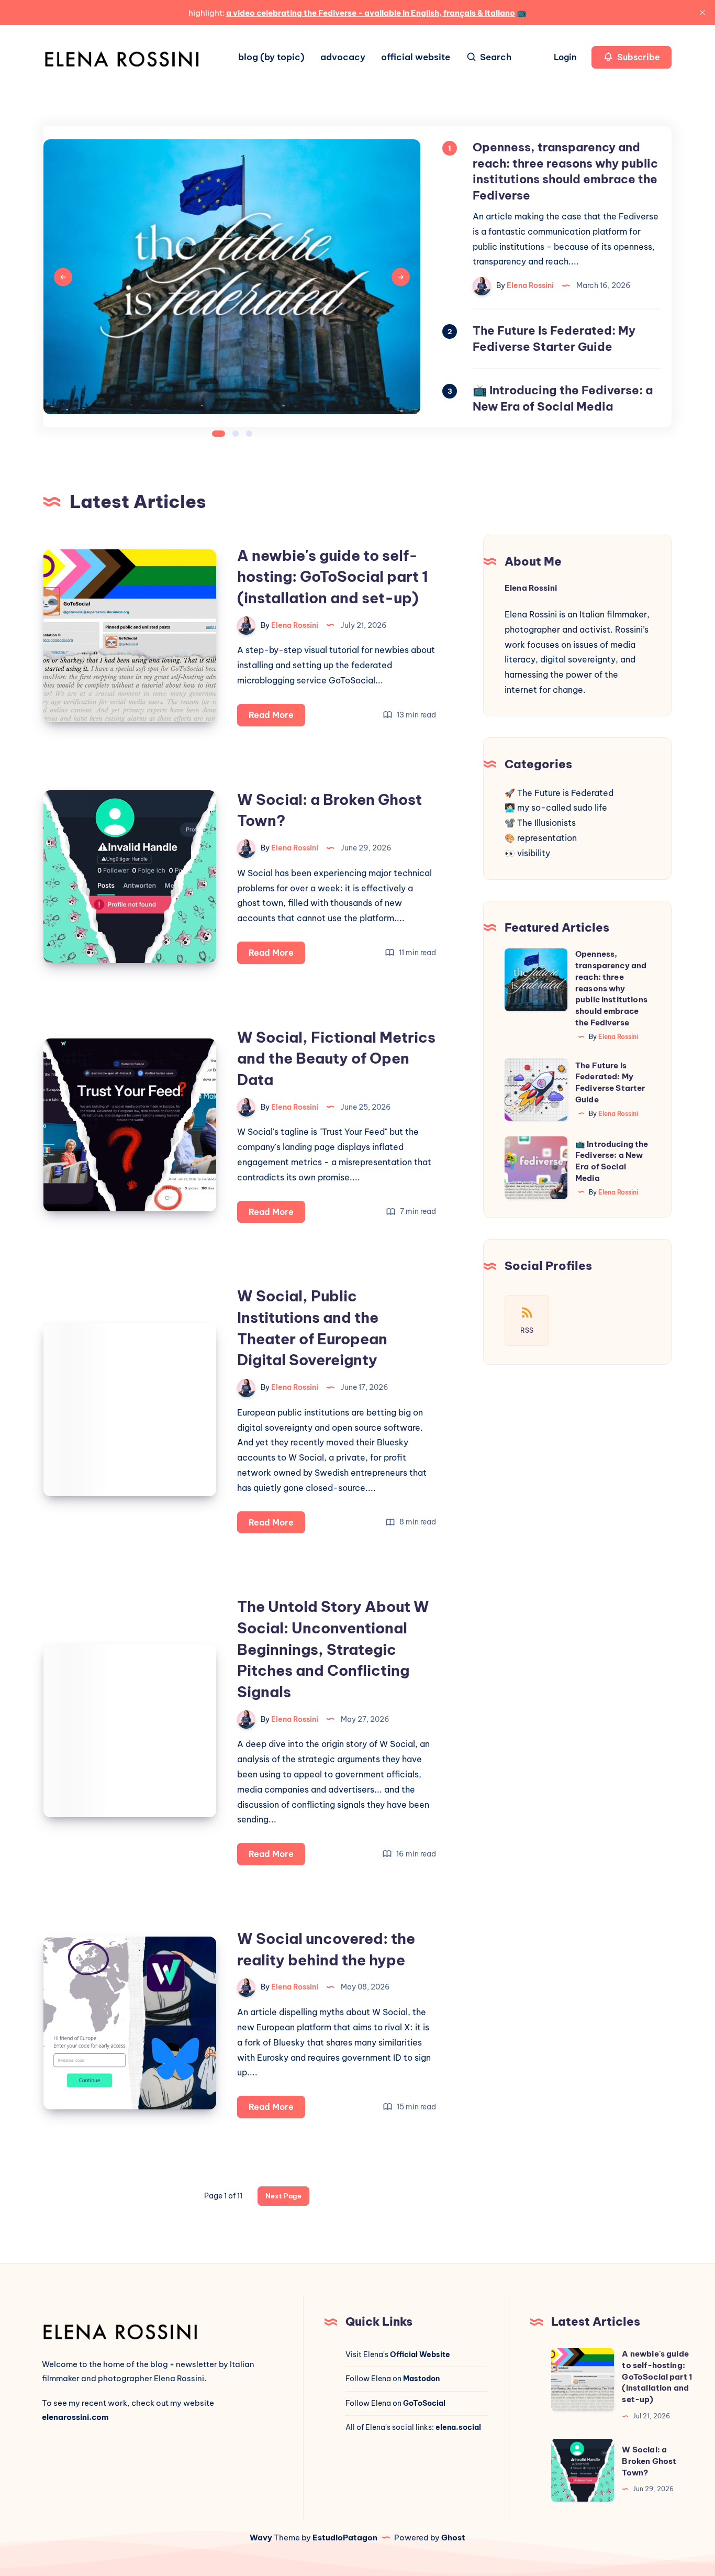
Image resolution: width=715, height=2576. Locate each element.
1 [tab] (219, 434)
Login (566, 57)
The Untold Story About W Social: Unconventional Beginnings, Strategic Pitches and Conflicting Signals (333, 1649)
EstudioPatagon (345, 2538)
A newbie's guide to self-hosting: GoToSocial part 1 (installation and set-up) (333, 577)
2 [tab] (236, 434)
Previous (63, 277)
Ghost (453, 2538)
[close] (702, 13)
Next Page (283, 2196)
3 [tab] (249, 434)
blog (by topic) (271, 57)
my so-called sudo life (562, 808)
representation (547, 838)
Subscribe (638, 57)
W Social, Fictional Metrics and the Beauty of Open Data (336, 1058)
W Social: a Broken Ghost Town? (649, 2461)
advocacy (343, 57)
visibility (534, 853)
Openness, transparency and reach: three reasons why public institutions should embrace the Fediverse (611, 988)
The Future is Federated (565, 793)
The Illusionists (546, 823)
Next (401, 277)
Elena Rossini (531, 588)
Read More (277, 718)
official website (416, 57)
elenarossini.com (75, 2417)
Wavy (261, 2538)
